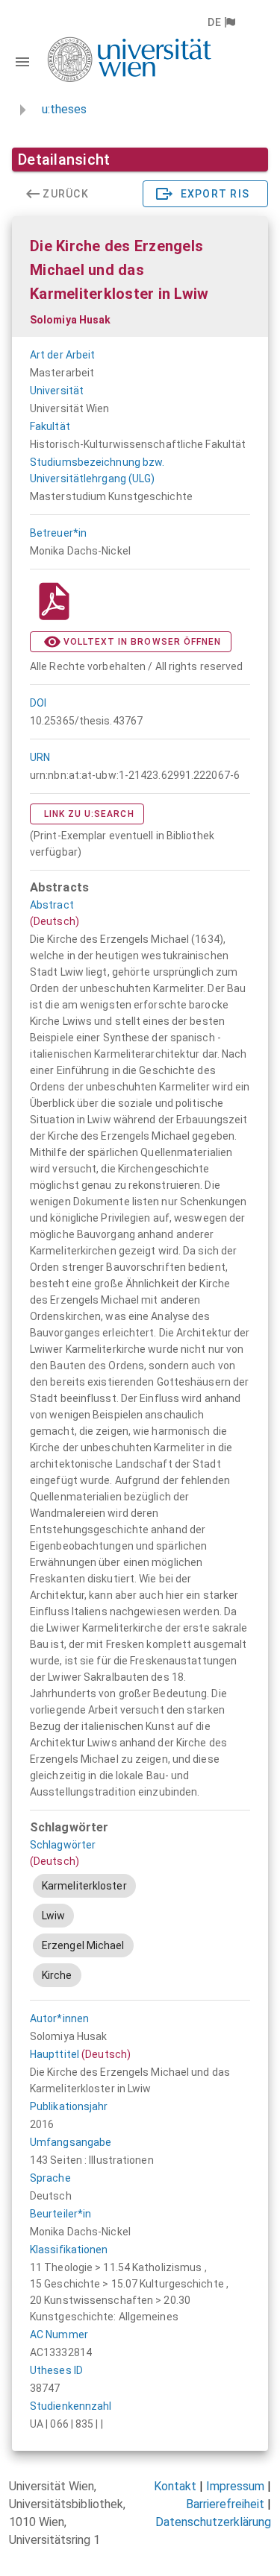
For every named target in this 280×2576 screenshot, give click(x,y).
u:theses (64, 109)
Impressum (235, 2486)
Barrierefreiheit (225, 2504)
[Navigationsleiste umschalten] (22, 62)
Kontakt (175, 2486)
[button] (221, 22)
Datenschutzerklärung (213, 2522)
